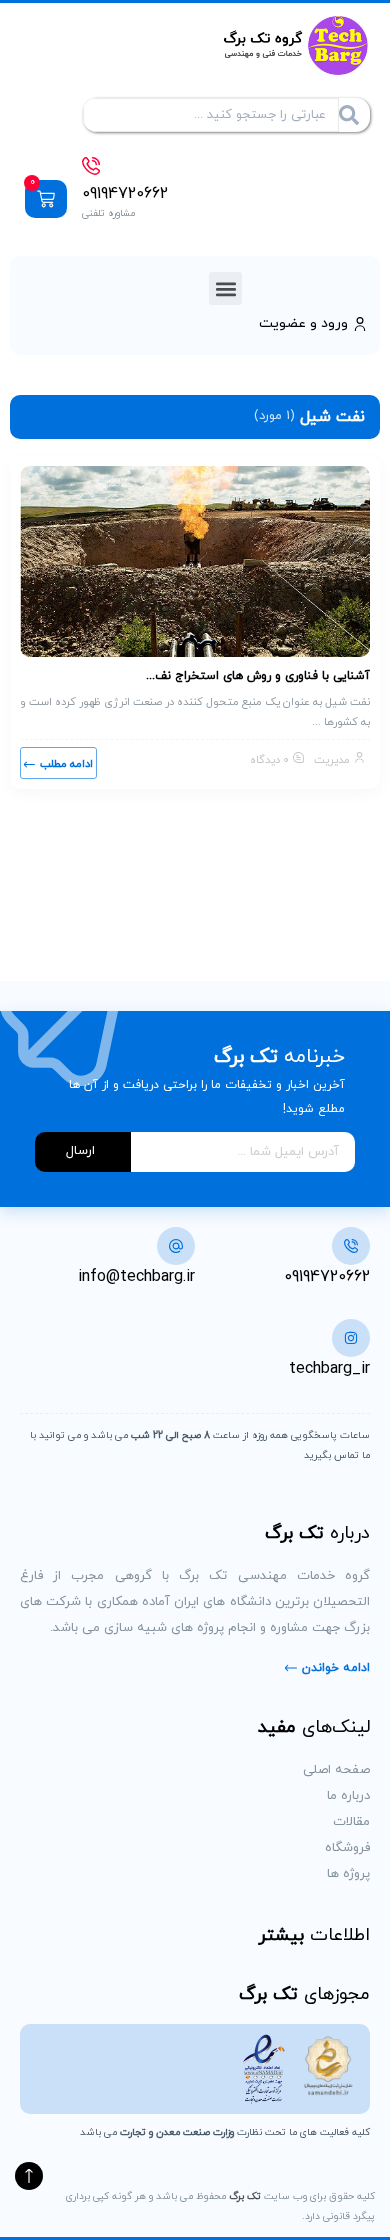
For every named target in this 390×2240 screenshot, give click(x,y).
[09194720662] (91, 166)
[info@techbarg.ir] (176, 1246)
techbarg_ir (329, 1369)
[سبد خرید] (46, 199)
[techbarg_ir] (351, 1338)
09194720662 (125, 194)
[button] (225, 288)
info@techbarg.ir (136, 1277)
